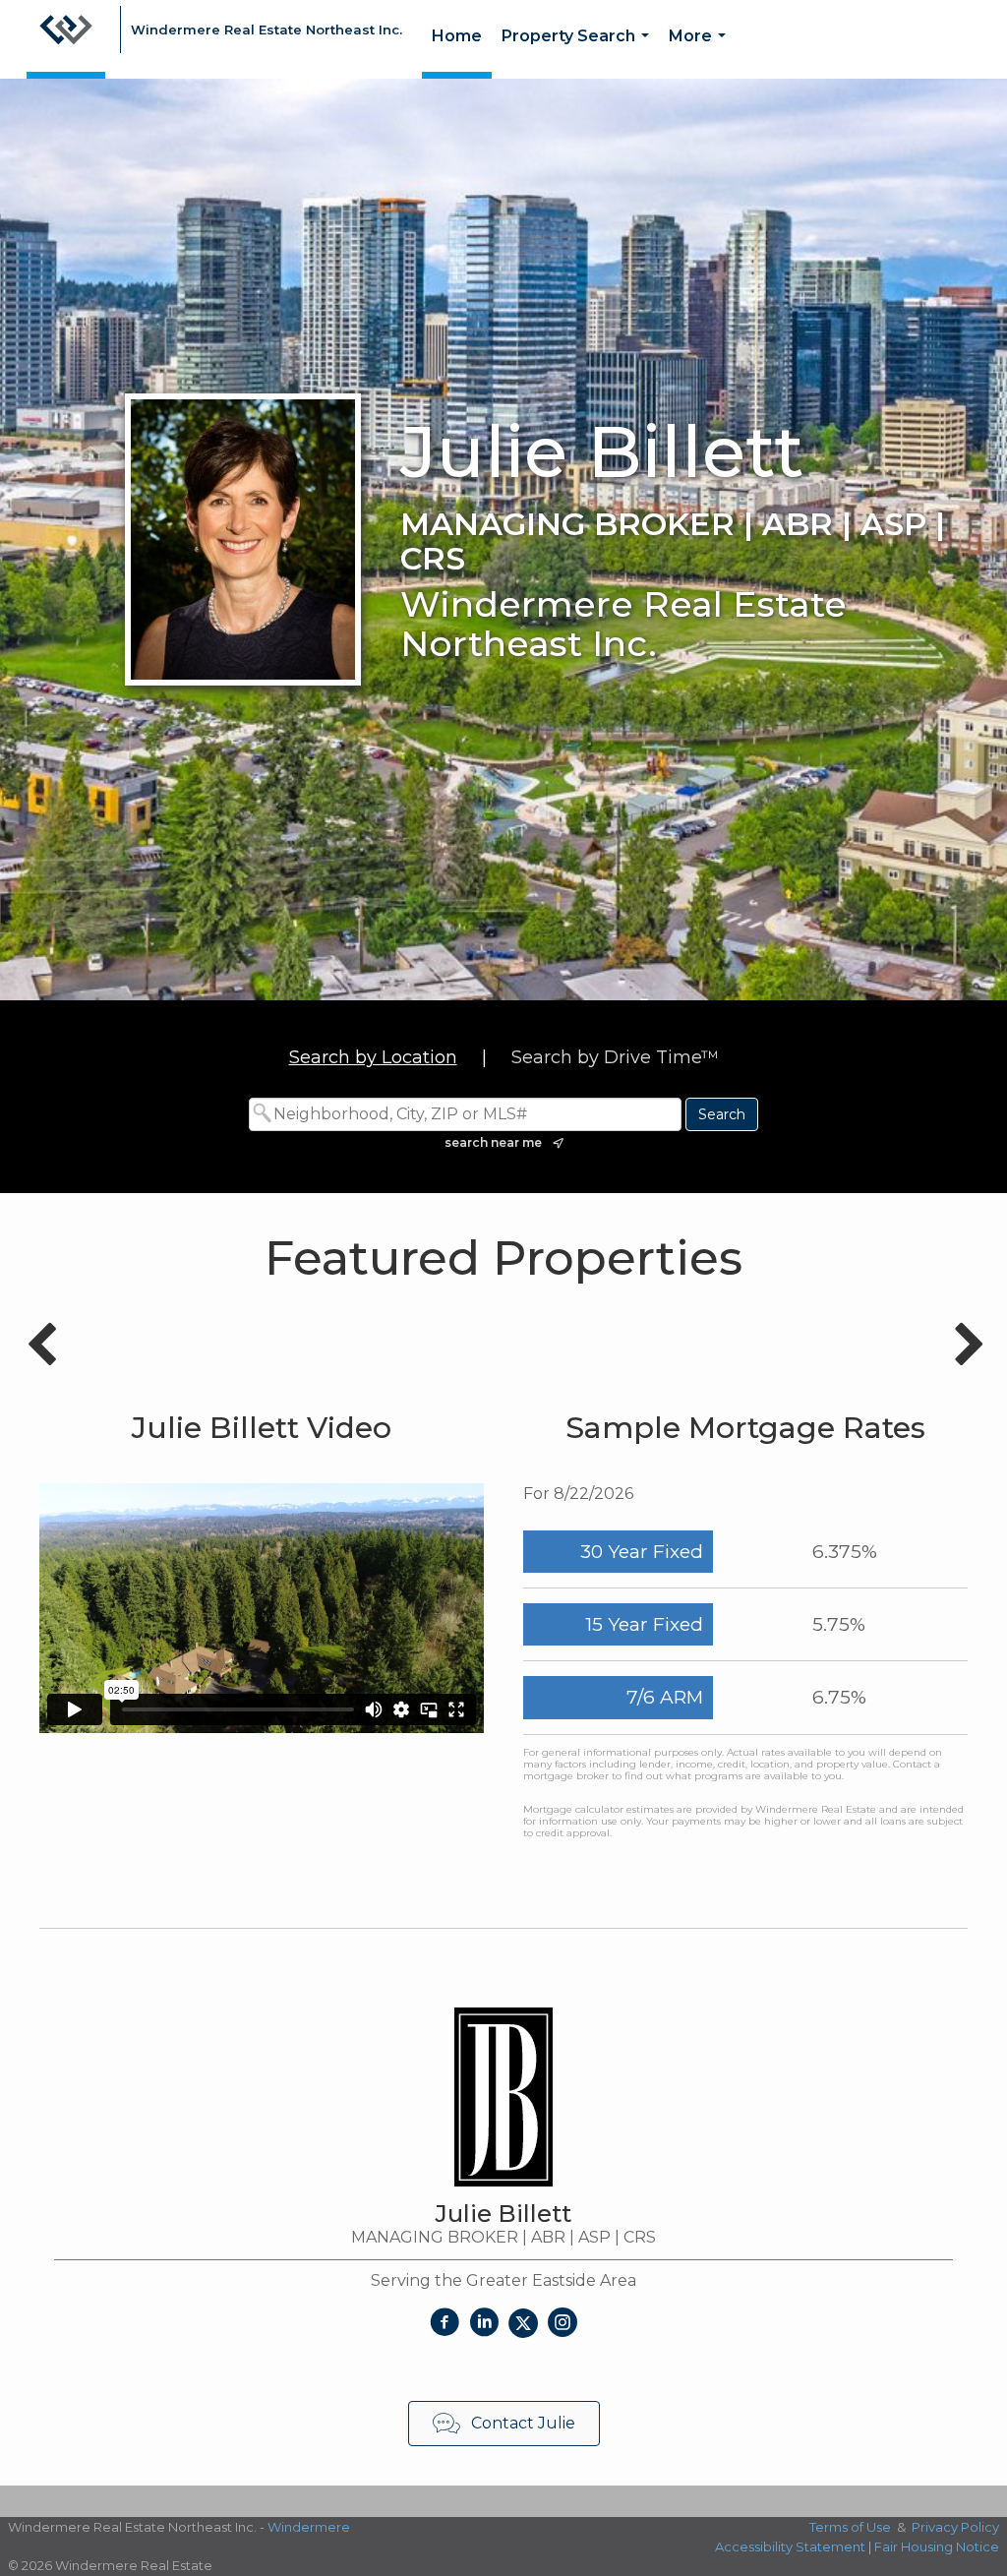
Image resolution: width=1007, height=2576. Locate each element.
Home (457, 36)
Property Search (579, 53)
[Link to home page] (66, 39)
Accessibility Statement (790, 2546)
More (701, 53)
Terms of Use (850, 2527)
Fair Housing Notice (937, 2546)
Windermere (309, 2527)
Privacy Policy (955, 2527)
